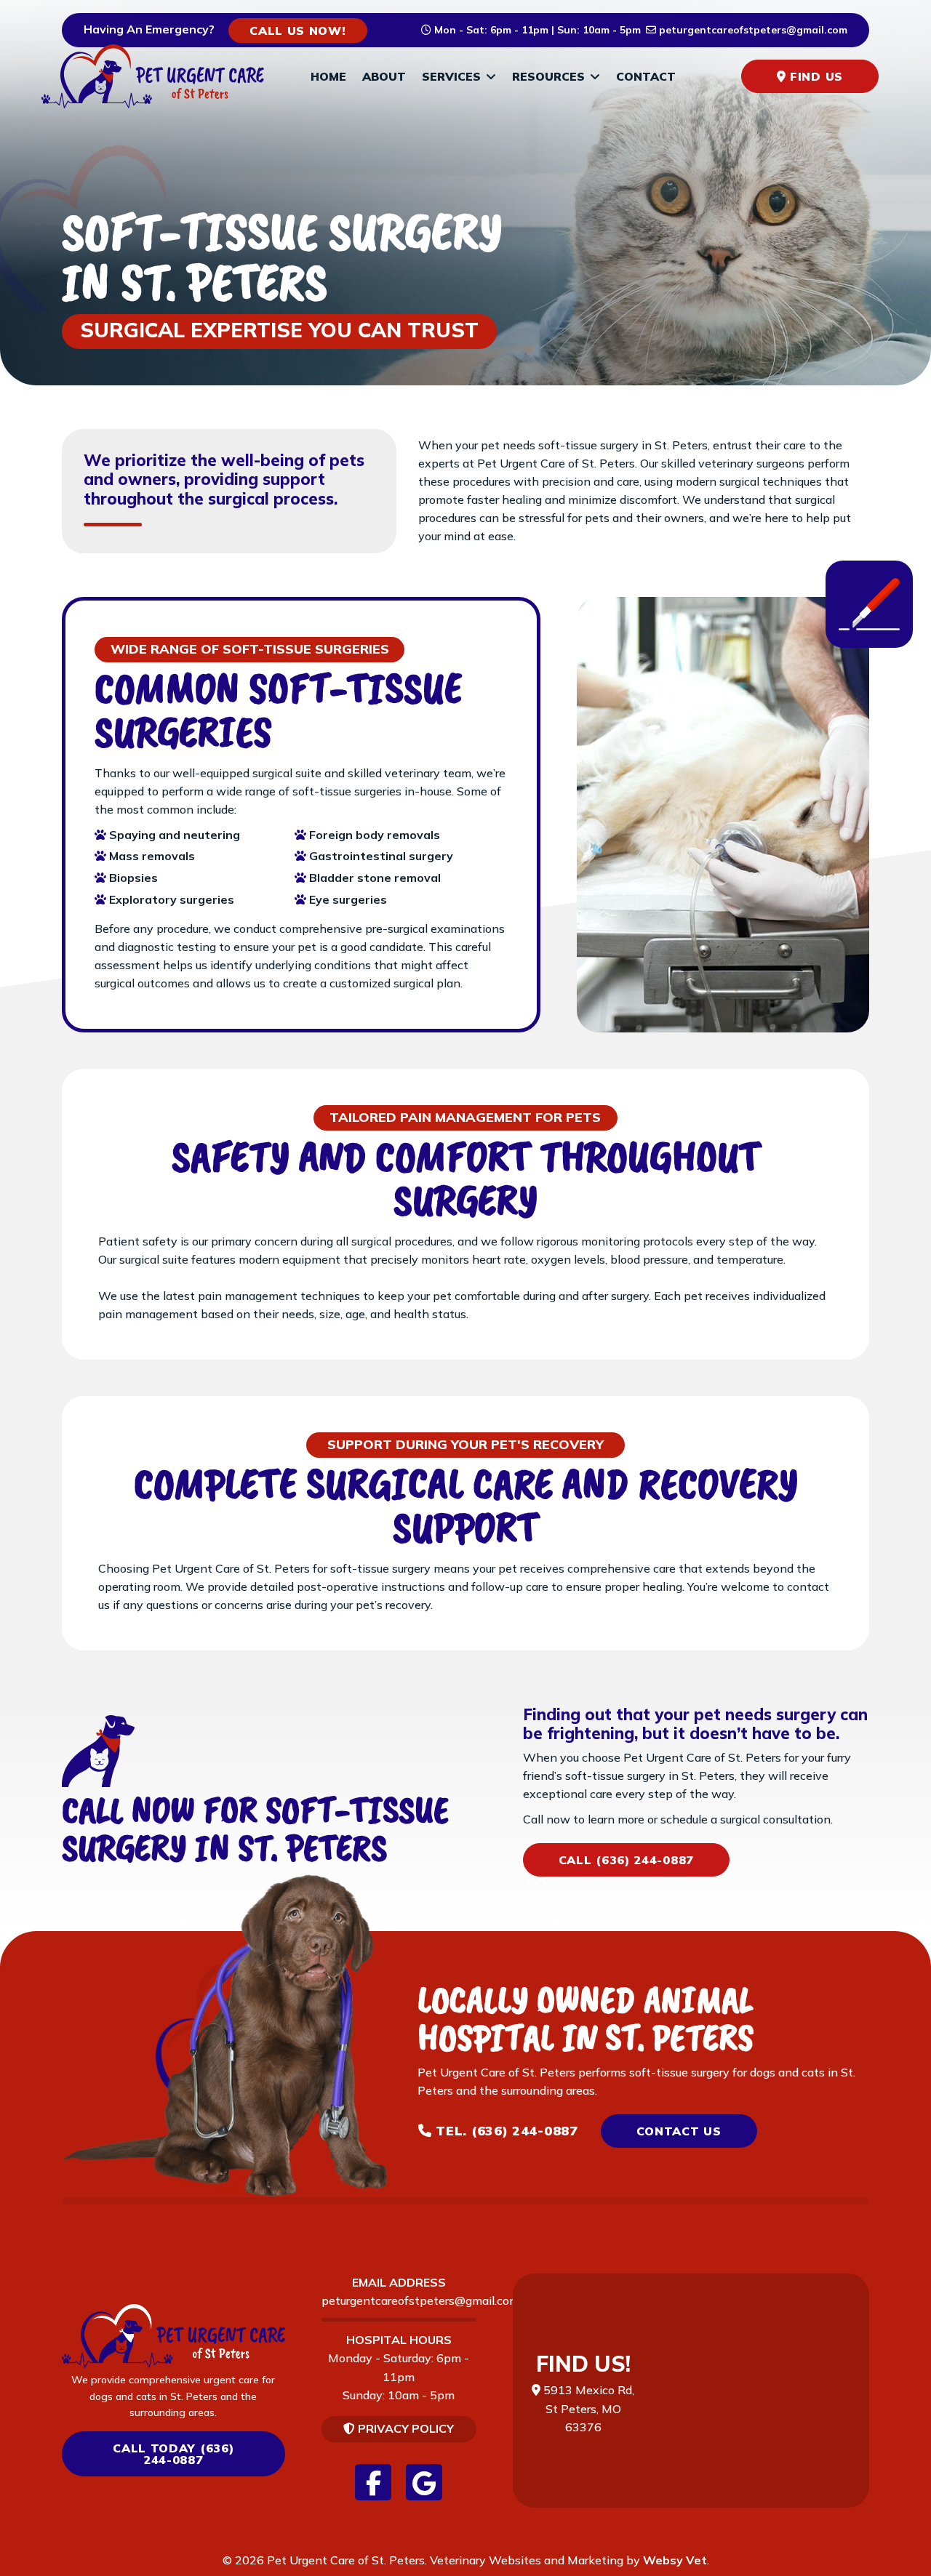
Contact (646, 76)
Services (451, 76)
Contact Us (679, 2131)
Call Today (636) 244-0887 (173, 2454)
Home (328, 76)
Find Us (814, 76)
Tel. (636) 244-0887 (505, 2131)
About (384, 76)
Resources (548, 76)
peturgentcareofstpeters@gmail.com (420, 2300)
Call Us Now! (297, 31)
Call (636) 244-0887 (626, 1860)
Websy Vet (675, 2560)
